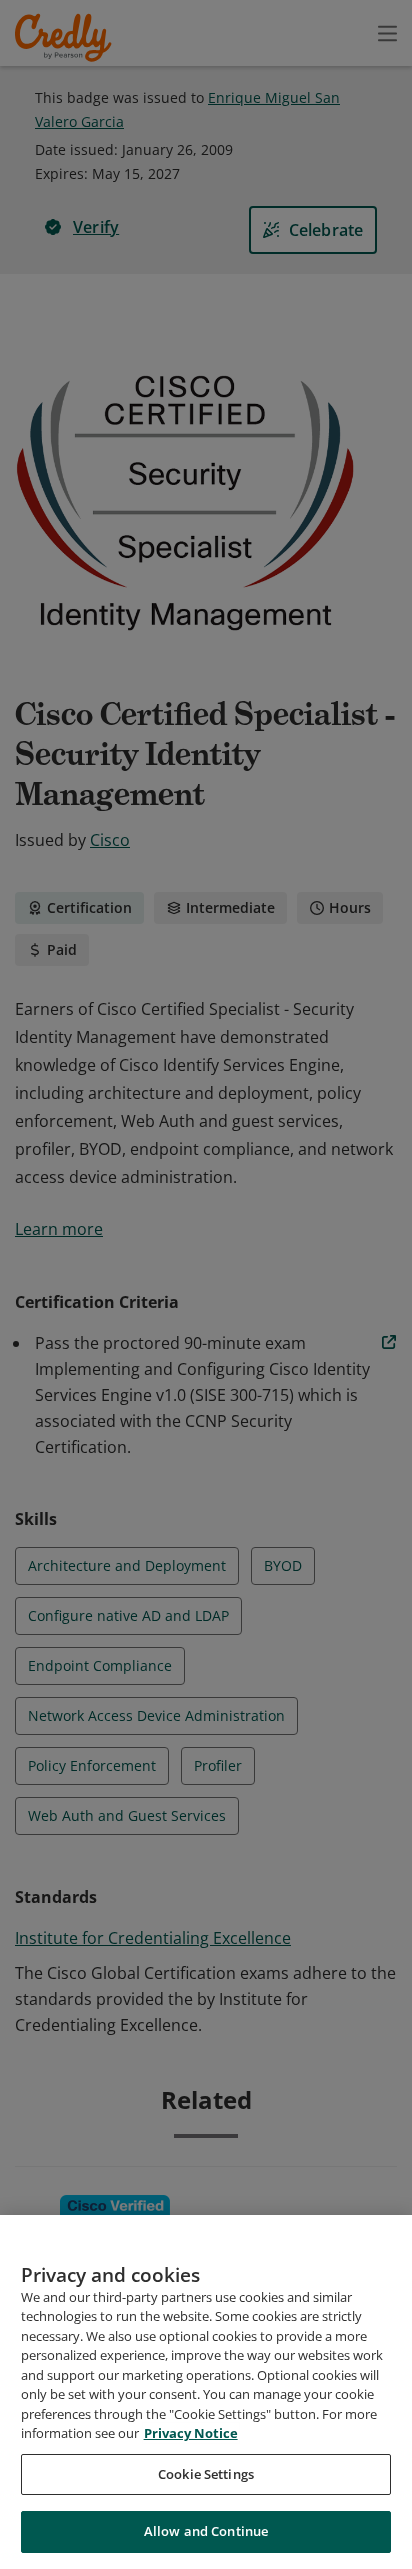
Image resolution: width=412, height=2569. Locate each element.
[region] (206, 2392)
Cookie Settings (206, 2474)
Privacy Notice (191, 2433)
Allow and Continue (206, 2531)
